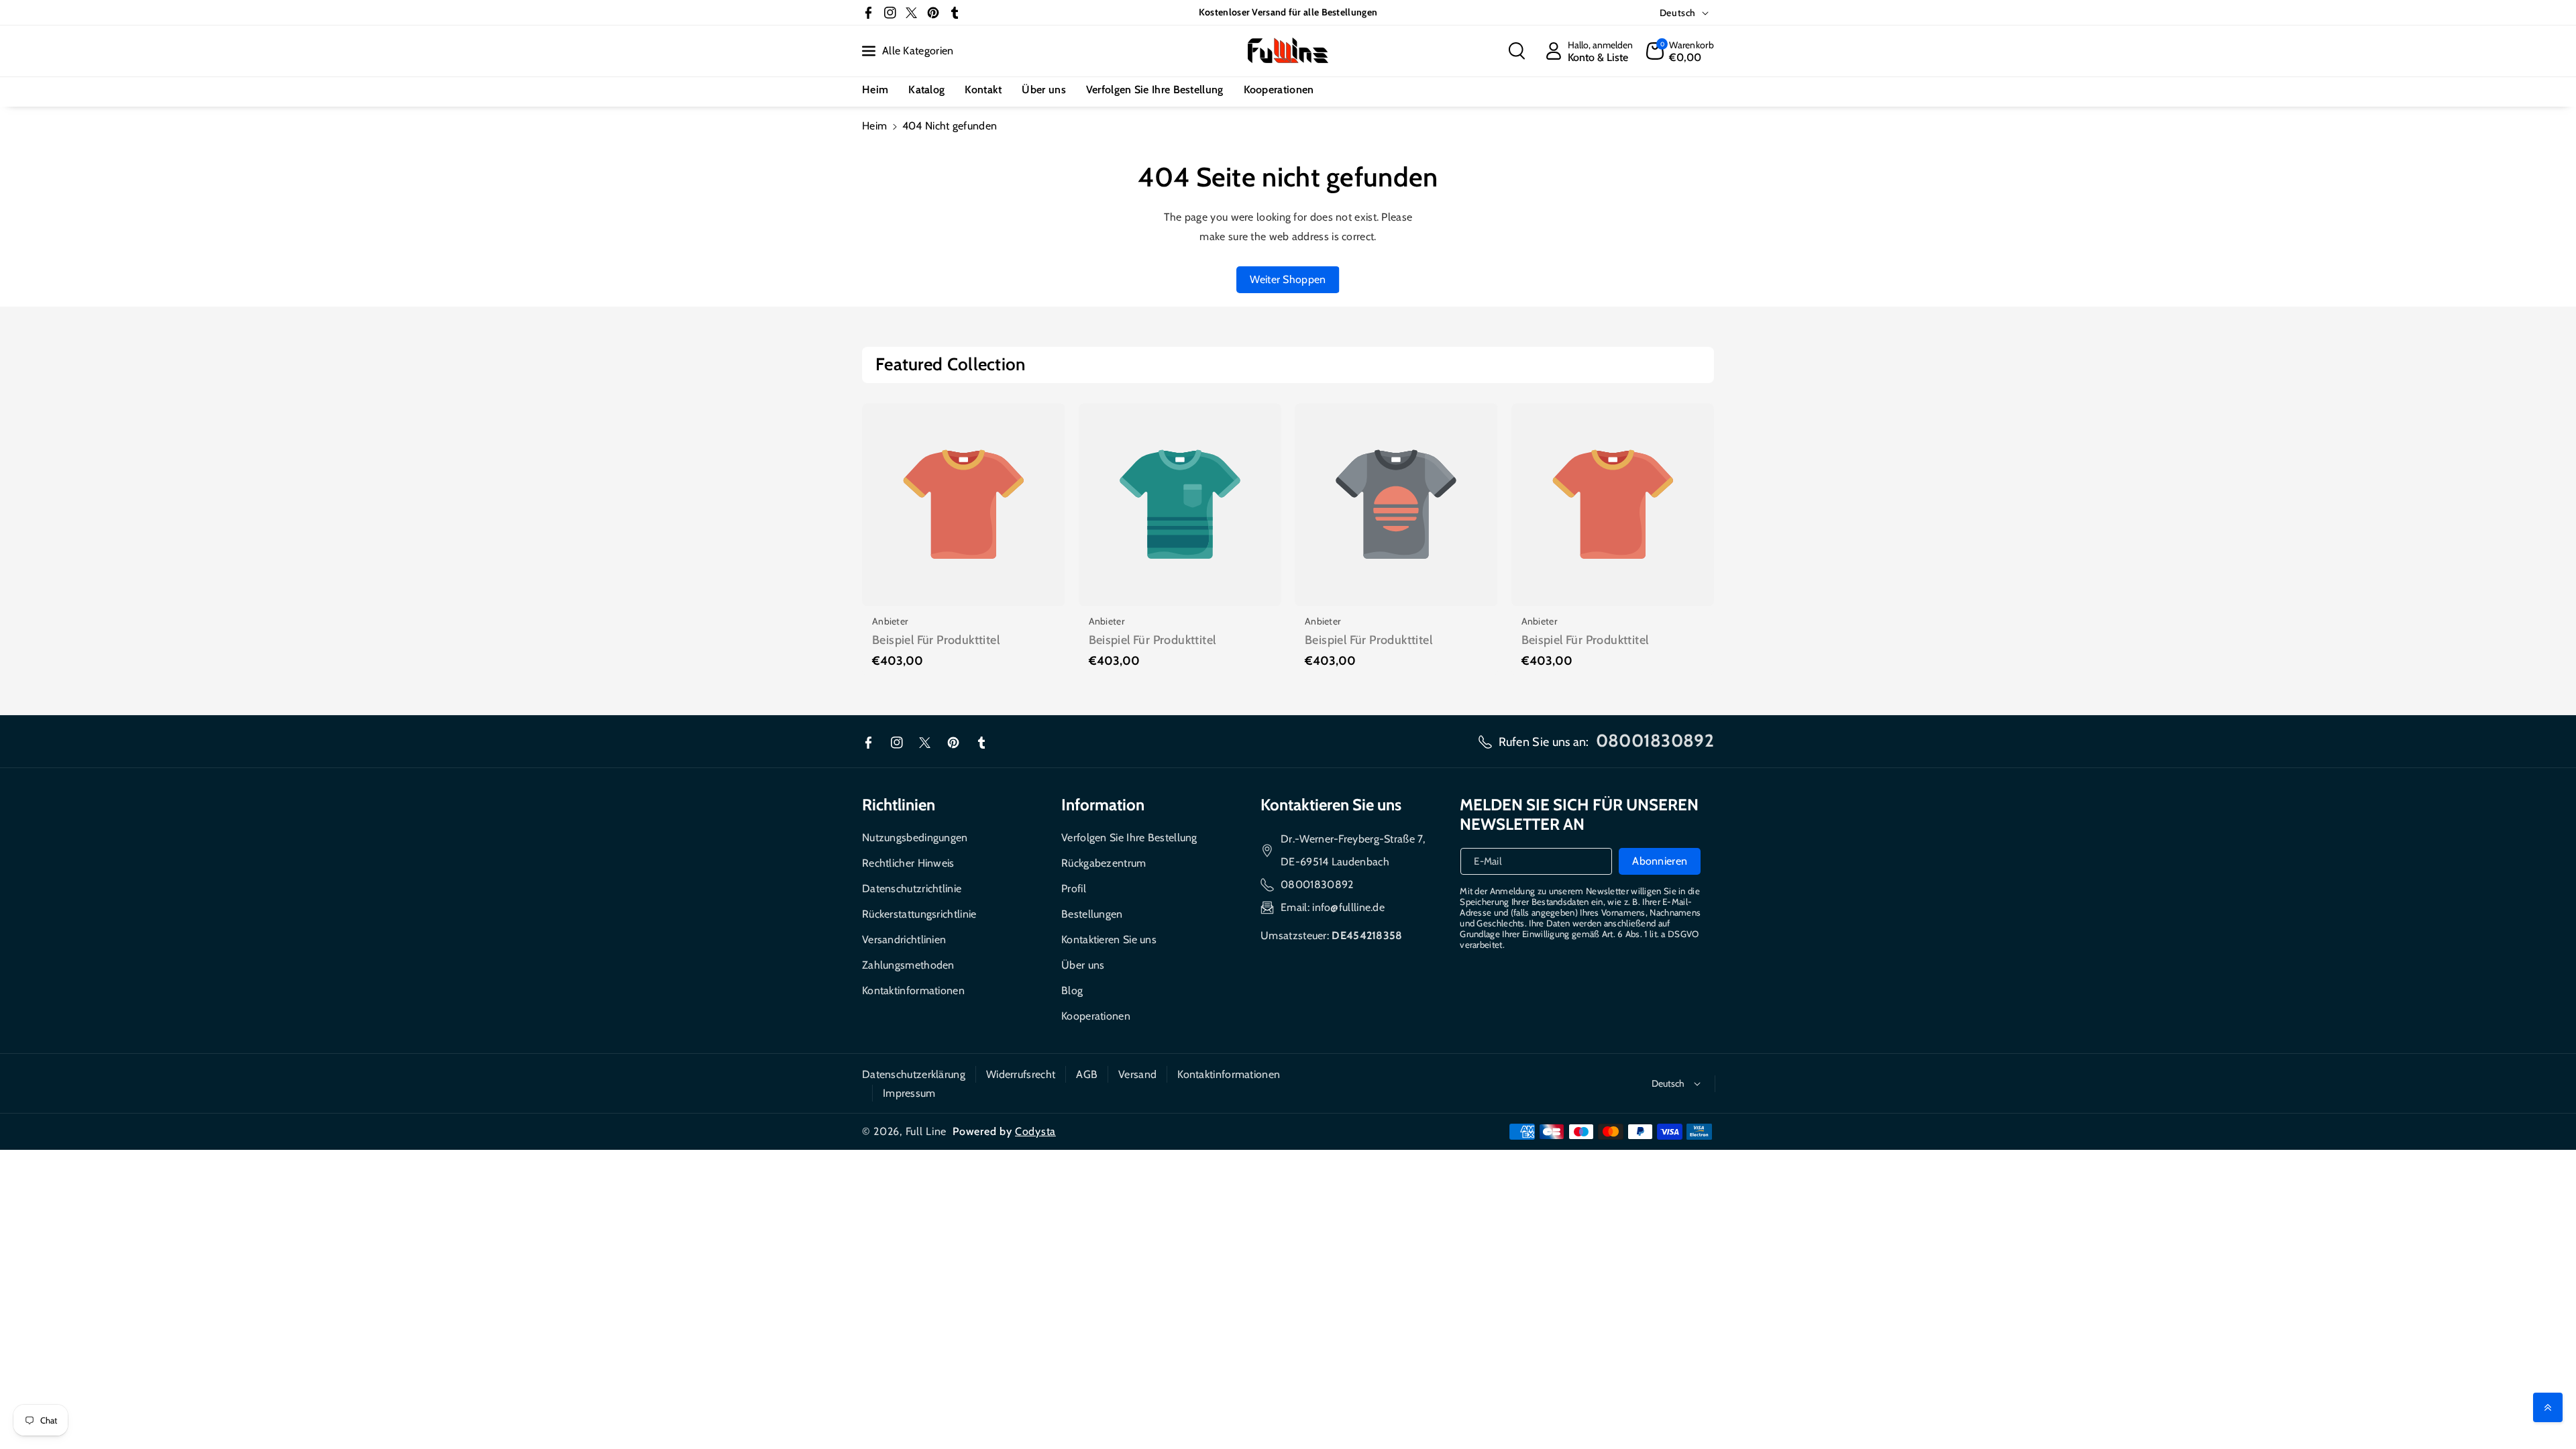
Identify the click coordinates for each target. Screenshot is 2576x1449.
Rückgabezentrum (1104, 863)
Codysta (1035, 1131)
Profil (1074, 889)
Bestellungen (1092, 914)
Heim (874, 126)
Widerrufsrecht (1021, 1074)
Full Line (926, 1131)
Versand (1137, 1074)
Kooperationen (1096, 1016)
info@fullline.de (1348, 907)
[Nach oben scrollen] (2548, 1407)
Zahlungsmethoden (908, 965)
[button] (1517, 51)
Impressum (909, 1093)
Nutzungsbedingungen (915, 838)
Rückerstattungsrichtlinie (919, 914)
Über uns (1083, 965)
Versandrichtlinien (904, 940)
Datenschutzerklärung (914, 1074)
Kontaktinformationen (913, 990)
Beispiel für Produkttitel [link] (936, 640)
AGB (1087, 1074)
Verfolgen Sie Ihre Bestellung (1129, 838)
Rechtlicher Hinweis (908, 863)
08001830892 (1317, 884)
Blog (1072, 990)
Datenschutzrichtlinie (912, 889)
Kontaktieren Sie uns (1109, 940)
